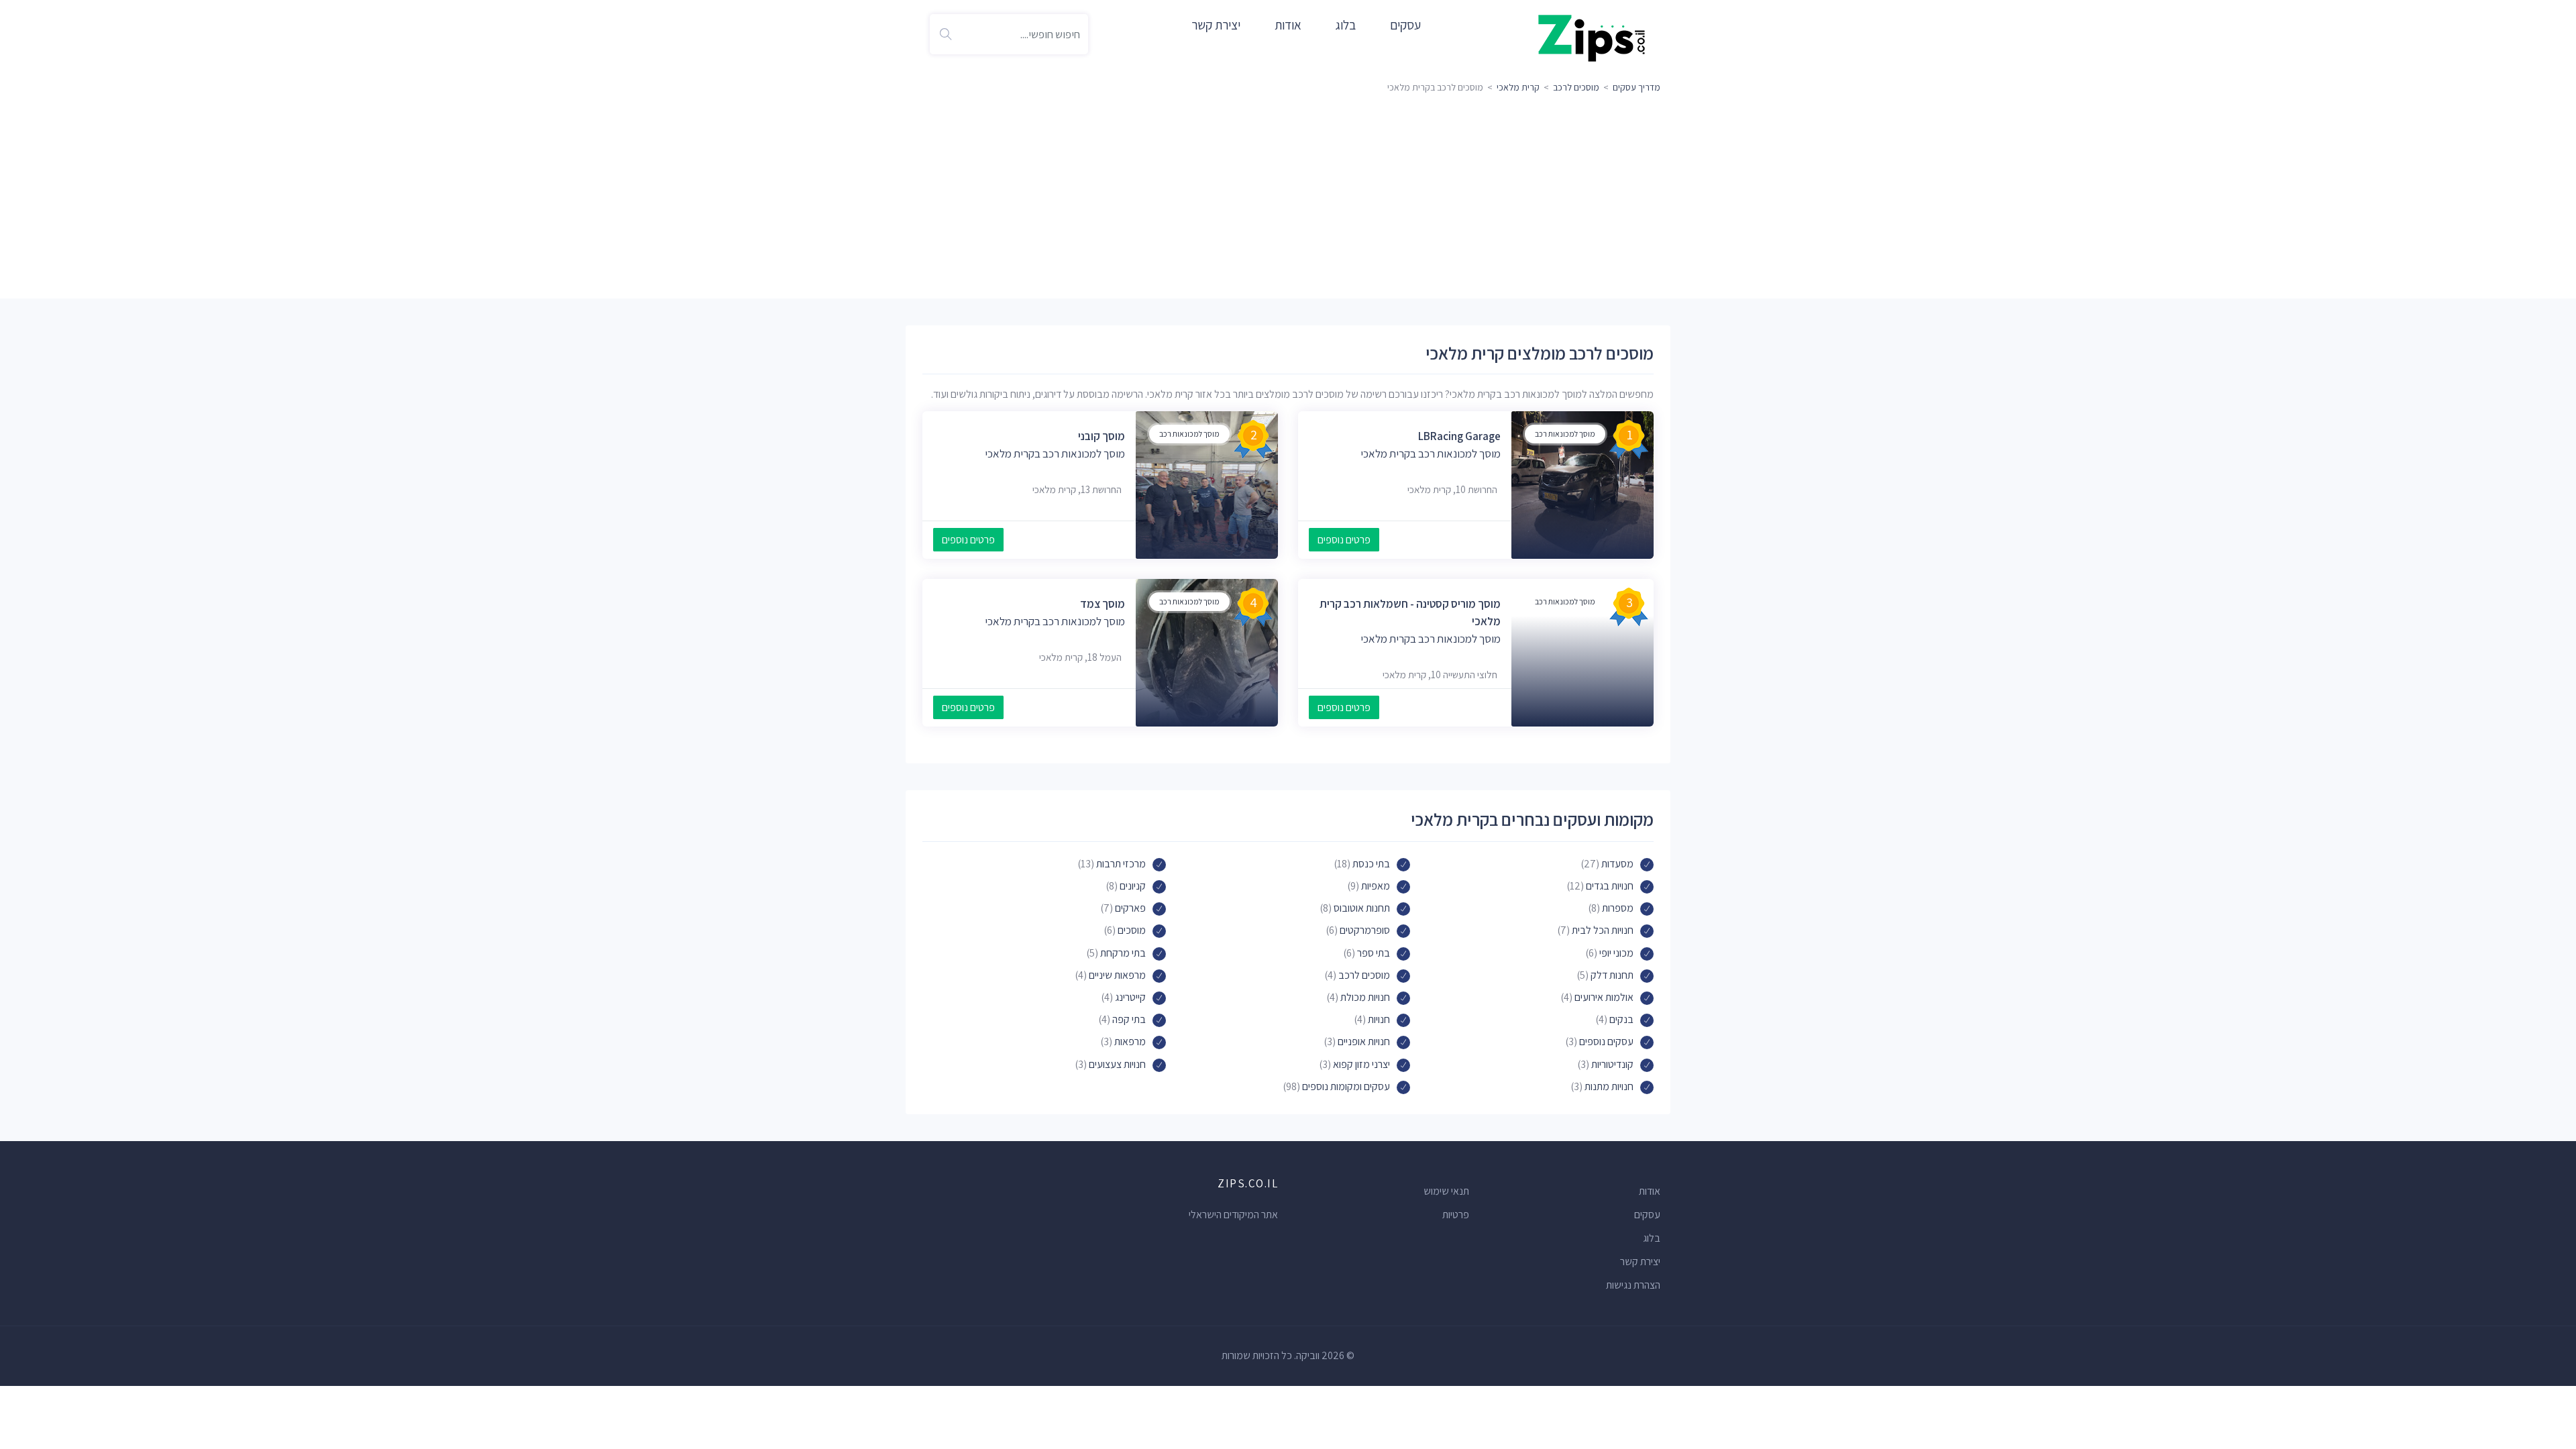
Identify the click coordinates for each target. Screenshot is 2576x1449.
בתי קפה (1129, 1019)
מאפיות (1376, 886)
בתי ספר (1374, 953)
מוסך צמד (1103, 604)
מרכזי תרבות (1121, 864)
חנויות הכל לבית (1603, 930)
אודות (1288, 25)
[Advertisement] (1288, 198)
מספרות (1618, 908)
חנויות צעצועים (1117, 1064)
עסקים (1405, 25)
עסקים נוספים (1606, 1041)
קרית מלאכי (1518, 87)
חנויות (1379, 1019)
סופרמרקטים (1365, 930)
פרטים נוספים (1344, 540)
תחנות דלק (1612, 975)
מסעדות (1617, 864)
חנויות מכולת (1365, 997)
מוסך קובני (1102, 436)
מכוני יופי (1616, 953)
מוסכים (1132, 930)
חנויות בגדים (1610, 886)
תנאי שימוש (1446, 1191)
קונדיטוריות (1612, 1064)
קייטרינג (1130, 997)
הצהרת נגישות (1633, 1285)
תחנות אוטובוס (1362, 908)
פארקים (1130, 908)
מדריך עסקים (1636, 87)
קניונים (1133, 886)
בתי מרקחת (1123, 953)
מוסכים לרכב (1576, 87)
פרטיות (1456, 1215)
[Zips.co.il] (1592, 37)
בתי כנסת (1371, 864)
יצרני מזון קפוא (1361, 1064)
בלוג (1346, 25)
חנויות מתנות (1609, 1086)
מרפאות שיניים (1117, 975)
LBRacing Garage (1459, 436)
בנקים (1621, 1019)
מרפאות (1130, 1041)
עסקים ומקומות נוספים (1346, 1086)
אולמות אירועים (1604, 997)
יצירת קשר (1216, 25)
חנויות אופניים (1364, 1041)
